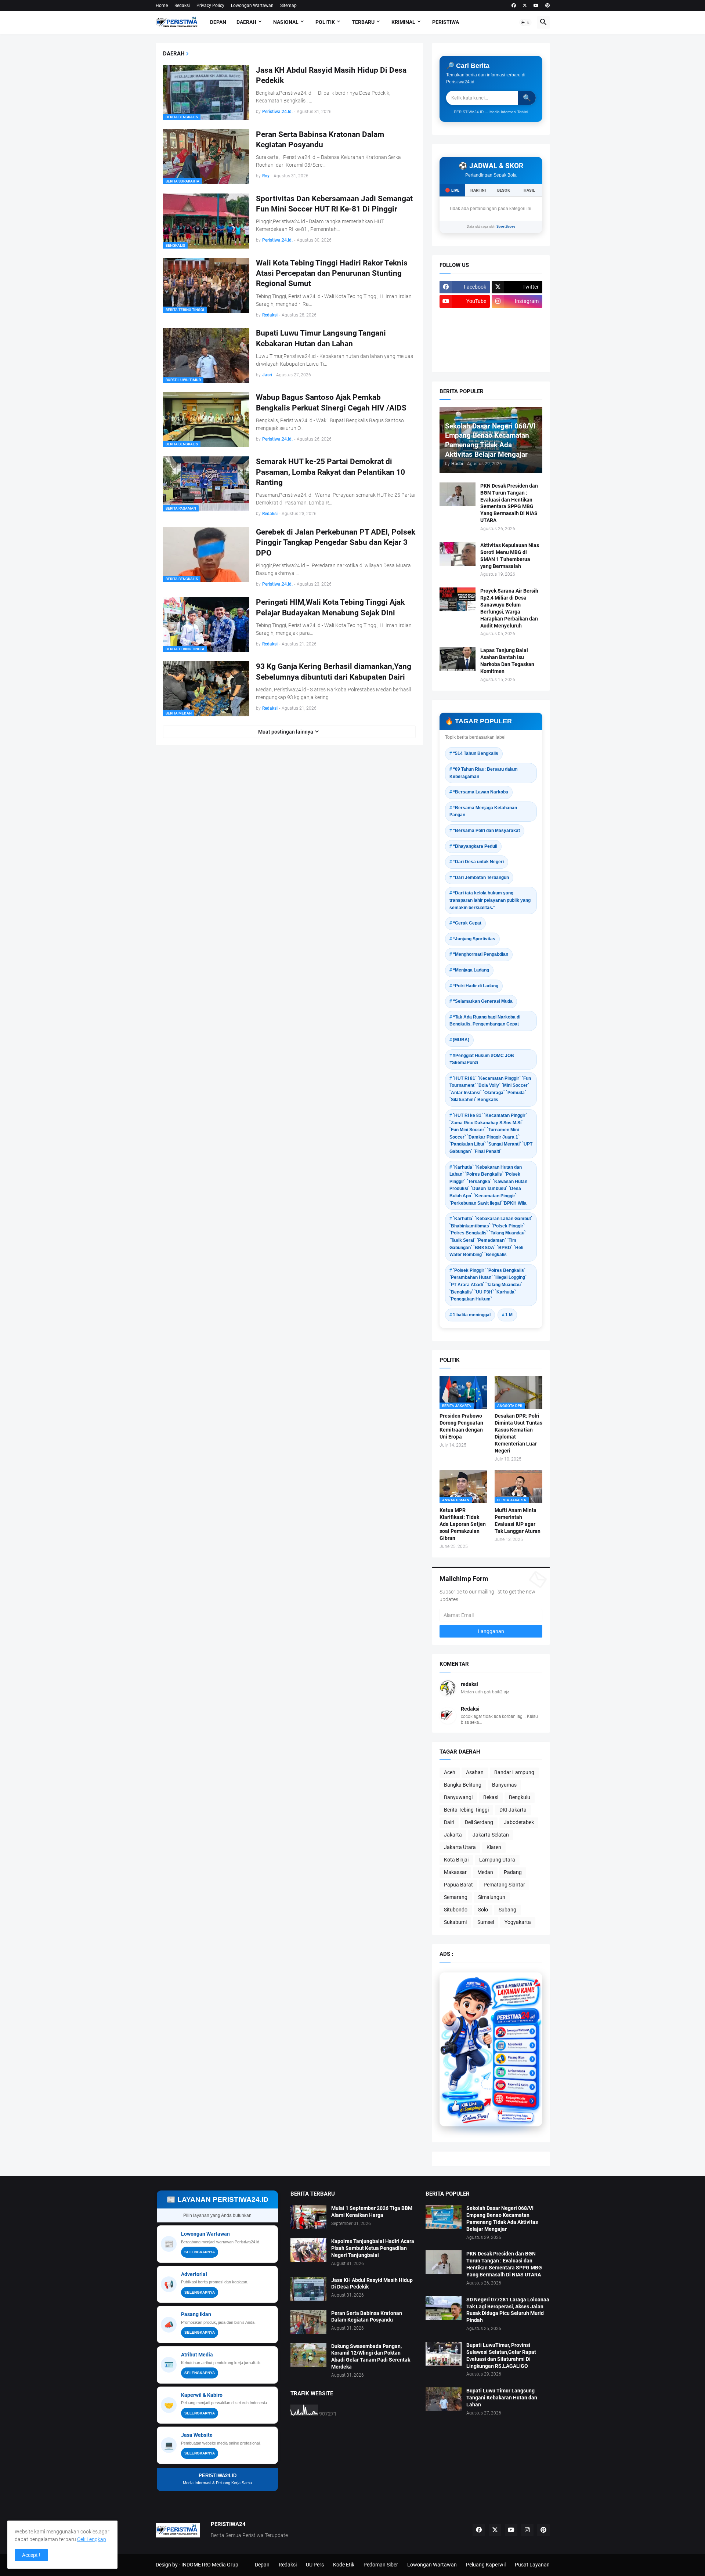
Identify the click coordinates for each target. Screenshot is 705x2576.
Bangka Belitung (463, 1785)
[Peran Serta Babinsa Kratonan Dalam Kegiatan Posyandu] (308, 2322)
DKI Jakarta (513, 1810)
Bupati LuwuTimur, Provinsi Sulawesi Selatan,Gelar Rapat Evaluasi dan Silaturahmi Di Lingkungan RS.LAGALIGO (501, 2356)
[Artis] (465, 344)
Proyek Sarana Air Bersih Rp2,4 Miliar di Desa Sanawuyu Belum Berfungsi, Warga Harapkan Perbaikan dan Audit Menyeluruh (509, 608)
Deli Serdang (479, 1822)
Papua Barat (458, 1885)
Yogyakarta (518, 1922)
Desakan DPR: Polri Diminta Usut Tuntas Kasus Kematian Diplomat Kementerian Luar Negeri (518, 1433)
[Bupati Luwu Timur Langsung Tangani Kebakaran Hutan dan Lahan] (444, 2399)
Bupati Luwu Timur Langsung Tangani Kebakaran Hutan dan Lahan (321, 338)
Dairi (449, 1822)
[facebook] (514, 6)
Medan (485, 1872)
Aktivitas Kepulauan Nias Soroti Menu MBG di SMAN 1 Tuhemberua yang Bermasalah (510, 556)
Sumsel (486, 1922)
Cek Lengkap (92, 2539)
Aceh (450, 1772)
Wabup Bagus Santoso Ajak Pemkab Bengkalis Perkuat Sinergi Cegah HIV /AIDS (331, 402)
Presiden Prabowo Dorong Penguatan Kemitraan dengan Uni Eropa (461, 1426)
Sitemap (288, 6)
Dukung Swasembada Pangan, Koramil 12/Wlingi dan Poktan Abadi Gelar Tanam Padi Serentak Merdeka (371, 2357)
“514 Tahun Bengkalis (476, 753)
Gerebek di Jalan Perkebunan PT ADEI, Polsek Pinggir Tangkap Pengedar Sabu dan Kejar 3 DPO (336, 542)
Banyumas (504, 1785)
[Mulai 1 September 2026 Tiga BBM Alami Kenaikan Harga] (308, 2217)
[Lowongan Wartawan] (515, 2033)
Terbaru (363, 22)
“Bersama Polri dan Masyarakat (486, 831)
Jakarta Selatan (491, 1835)
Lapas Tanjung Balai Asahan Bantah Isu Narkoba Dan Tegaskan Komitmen (507, 661)
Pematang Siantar (504, 1885)
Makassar (455, 1872)
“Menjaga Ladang (471, 970)
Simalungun (492, 1897)
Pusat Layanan (532, 2565)
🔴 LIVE (452, 190)
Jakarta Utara (460, 1847)
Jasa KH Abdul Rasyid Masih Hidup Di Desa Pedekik (331, 75)
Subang (507, 1910)
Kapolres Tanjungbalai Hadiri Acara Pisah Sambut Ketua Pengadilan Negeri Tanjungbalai (373, 2248)
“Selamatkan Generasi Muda (483, 1001)
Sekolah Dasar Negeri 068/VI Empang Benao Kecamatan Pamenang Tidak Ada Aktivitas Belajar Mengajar (502, 2219)
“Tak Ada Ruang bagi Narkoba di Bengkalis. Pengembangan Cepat (485, 1021)
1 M (509, 1315)
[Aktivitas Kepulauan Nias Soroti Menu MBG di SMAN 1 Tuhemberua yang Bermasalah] (458, 554)
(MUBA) (461, 1040)
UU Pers (315, 2565)
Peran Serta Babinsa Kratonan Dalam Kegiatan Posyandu (320, 140)
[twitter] (525, 6)
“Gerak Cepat (467, 923)
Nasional (286, 22)
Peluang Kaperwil (486, 2565)
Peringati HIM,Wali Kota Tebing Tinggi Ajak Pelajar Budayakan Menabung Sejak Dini (330, 607)
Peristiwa (446, 22)
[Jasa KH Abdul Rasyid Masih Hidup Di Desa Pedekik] (308, 2289)
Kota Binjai (456, 1860)
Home (162, 6)
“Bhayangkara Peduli (475, 846)
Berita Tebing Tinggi (466, 1810)
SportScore (506, 227)
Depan (218, 22)
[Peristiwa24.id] (515, 2094)
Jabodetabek (519, 1822)
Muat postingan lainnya (286, 732)
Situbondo (456, 1910)
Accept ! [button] (31, 2555)
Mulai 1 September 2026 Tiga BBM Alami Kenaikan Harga (372, 2212)
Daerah (246, 22)
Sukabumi (455, 1922)
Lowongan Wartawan (252, 6)
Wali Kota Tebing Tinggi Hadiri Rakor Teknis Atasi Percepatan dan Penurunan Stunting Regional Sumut (332, 273)
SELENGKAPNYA (200, 2252)
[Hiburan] (517, 330)
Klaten (494, 1847)
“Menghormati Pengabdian (480, 954)
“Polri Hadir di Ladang (476, 986)
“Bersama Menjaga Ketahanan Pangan (483, 811)
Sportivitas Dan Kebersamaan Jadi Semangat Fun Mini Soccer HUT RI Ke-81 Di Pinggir (334, 204)
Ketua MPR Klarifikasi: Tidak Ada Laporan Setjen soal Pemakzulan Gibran (463, 1524)
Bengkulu (520, 1797)
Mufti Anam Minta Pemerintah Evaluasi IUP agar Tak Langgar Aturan (518, 1521)
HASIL (529, 190)
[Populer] (517, 344)
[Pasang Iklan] (515, 2057)
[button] (525, 22)
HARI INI (478, 190)
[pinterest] (547, 6)
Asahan (475, 1772)
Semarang (456, 1897)
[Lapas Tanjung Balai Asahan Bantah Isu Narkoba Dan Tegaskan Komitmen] (458, 659)
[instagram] (527, 2530)
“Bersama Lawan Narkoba (480, 792)
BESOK (504, 190)
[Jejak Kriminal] (465, 359)
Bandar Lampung (514, 1772)
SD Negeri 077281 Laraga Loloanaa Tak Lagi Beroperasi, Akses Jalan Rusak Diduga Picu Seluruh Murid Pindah (508, 2310)
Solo (483, 1910)
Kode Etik (344, 2565)
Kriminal (403, 22)
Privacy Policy (210, 6)
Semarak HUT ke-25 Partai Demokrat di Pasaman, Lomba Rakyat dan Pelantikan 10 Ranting (330, 472)
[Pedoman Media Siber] (517, 316)
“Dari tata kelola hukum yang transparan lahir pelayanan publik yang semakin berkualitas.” (490, 900)
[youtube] (536, 6)
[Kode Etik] (465, 330)
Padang (513, 1872)
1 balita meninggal (472, 1315)
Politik (325, 22)
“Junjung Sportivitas (474, 939)
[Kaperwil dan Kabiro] (515, 2082)
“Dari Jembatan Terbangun (481, 878)
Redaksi (182, 6)
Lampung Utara (497, 1860)
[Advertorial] (515, 2045)
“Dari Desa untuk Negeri (478, 862)
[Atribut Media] (515, 2070)
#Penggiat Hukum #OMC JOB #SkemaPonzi (482, 1059)
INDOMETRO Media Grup (210, 2565)
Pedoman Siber (381, 2565)
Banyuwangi (458, 1797)
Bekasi (491, 1797)
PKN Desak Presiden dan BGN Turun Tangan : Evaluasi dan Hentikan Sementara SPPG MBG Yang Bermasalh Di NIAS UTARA (509, 503)
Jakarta (453, 1835)
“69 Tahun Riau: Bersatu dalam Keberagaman (484, 773)
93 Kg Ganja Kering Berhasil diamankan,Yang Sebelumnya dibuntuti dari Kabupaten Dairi (334, 672)
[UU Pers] (465, 316)
